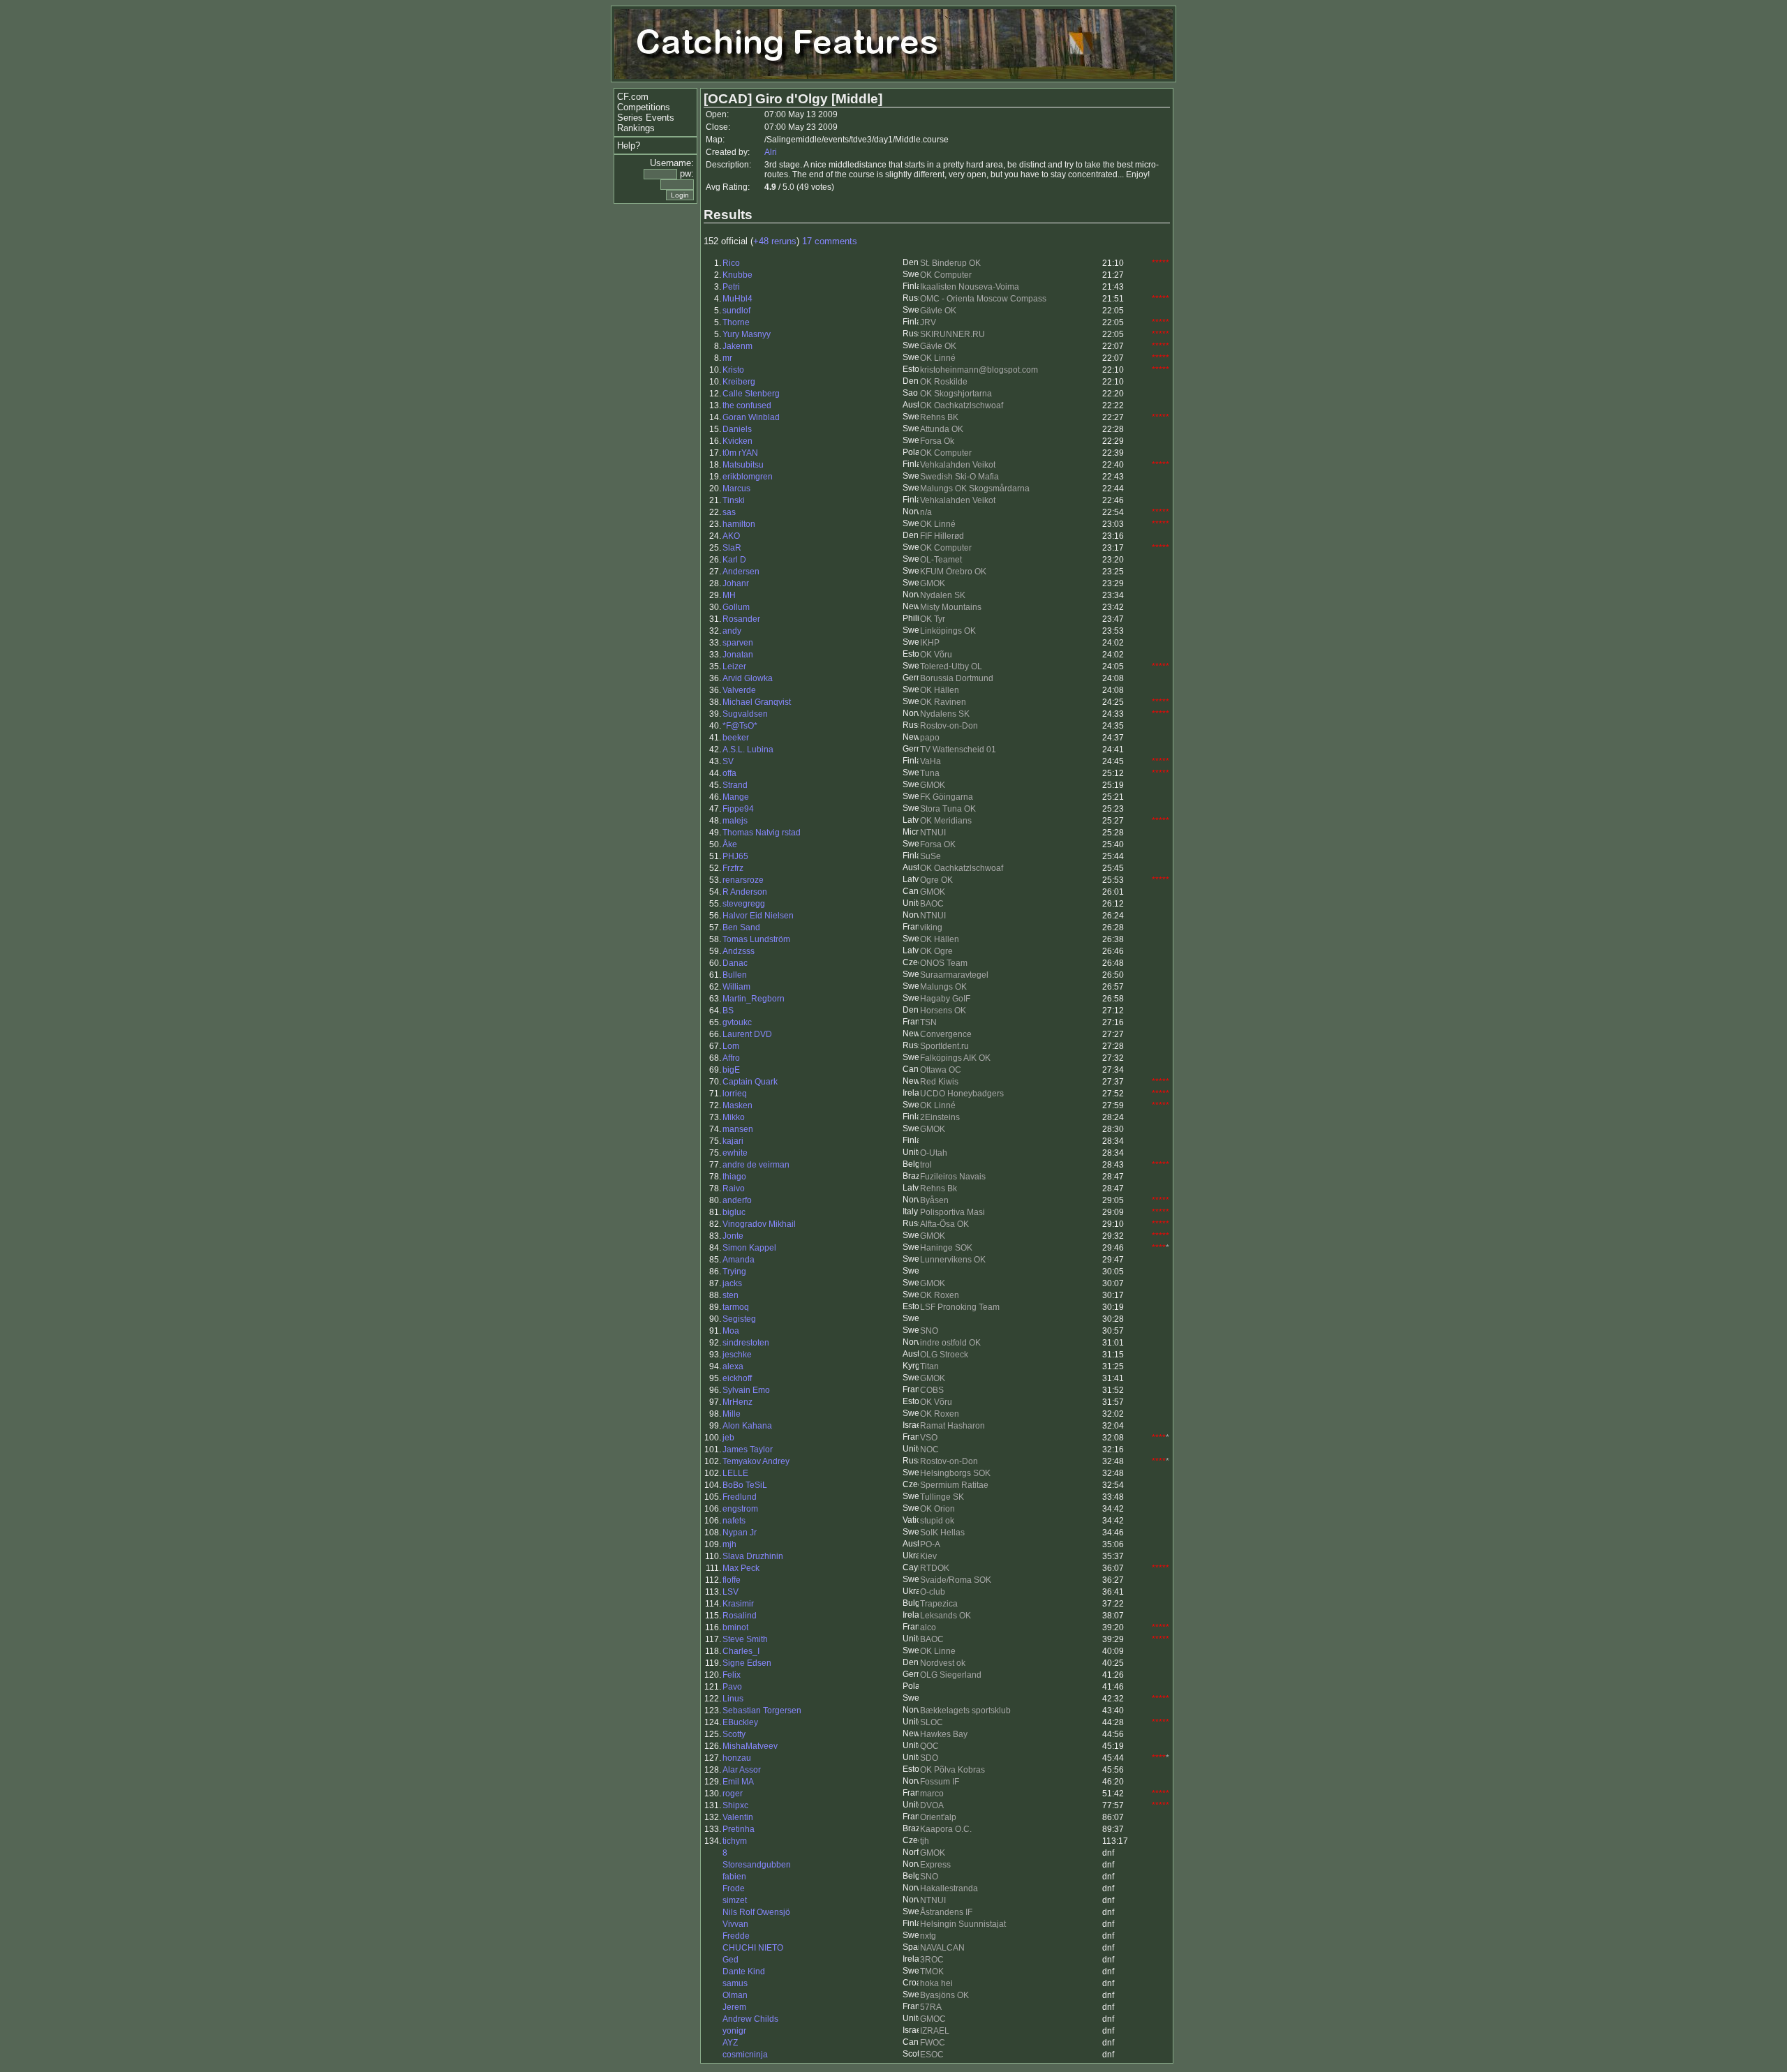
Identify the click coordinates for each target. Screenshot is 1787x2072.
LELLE (735, 1473)
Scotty (734, 1734)
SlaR (732, 548)
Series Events (646, 118)
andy (732, 631)
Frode (734, 1888)
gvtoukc (737, 1022)
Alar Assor (742, 1770)
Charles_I (741, 1651)
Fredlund (740, 1497)
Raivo (734, 1188)
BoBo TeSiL (745, 1485)
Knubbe (737, 275)
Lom (731, 1046)
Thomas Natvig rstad (762, 833)
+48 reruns (775, 241)
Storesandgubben (757, 1865)
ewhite (735, 1153)
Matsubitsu (743, 465)
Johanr (736, 583)
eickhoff (737, 1378)
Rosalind (740, 1616)
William (736, 987)
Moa (731, 1331)
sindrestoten (746, 1343)
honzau (737, 1758)
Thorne (736, 322)
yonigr (734, 2031)
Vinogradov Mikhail (759, 1224)
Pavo (732, 1687)
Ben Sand (741, 927)
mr (727, 358)
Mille (732, 1414)
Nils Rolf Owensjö (756, 1912)
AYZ (730, 2043)
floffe (732, 1580)
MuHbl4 (737, 299)
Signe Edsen (747, 1663)
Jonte (733, 1236)
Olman (735, 1995)
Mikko (734, 1117)
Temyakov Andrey (756, 1461)
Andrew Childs (750, 2019)
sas (729, 512)
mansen (738, 1129)
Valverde (739, 690)
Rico (731, 263)
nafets (734, 1521)
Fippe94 (738, 809)
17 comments (830, 241)
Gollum (736, 607)
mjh (729, 1544)
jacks (732, 1283)
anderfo (737, 1200)
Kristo (733, 370)
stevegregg (744, 904)
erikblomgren (748, 477)
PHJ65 (735, 856)
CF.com (633, 97)
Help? (629, 146)
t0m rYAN (740, 453)
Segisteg (739, 1319)
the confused (747, 405)
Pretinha (739, 1829)
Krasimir (738, 1604)
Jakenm (737, 346)
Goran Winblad (751, 417)
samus (735, 1983)
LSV (731, 1592)
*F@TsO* (740, 726)
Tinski (734, 500)
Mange (736, 797)
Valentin (738, 1817)
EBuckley (740, 1722)
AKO (731, 536)
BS (728, 1011)
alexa (733, 1366)
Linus (733, 1699)
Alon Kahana (747, 1426)
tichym (735, 1841)
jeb (728, 1438)
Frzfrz (733, 868)
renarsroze (743, 880)
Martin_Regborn (754, 999)
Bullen (735, 975)
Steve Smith (745, 1639)
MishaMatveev (750, 1746)
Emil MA (738, 1782)
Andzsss (739, 951)
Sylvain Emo (746, 1390)
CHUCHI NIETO (753, 1948)
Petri (731, 287)
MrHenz (737, 1402)
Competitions (644, 107)
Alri (771, 152)
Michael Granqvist (757, 702)
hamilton (739, 524)
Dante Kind (744, 1972)
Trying (734, 1272)
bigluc (734, 1212)
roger (733, 1794)
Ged (731, 1960)
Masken (737, 1105)
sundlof (736, 311)
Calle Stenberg (751, 394)
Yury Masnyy (747, 334)
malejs (735, 821)
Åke (730, 844)
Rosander (741, 619)
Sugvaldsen (745, 714)
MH (729, 595)
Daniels (737, 429)
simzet (735, 1900)
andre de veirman (756, 1165)
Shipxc (735, 1805)
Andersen (741, 572)
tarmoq (736, 1307)
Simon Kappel (749, 1248)
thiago (734, 1177)
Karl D (734, 560)
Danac (735, 963)
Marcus (736, 489)
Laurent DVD (747, 1034)
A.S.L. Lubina (748, 750)
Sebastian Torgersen (762, 1710)
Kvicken (737, 441)
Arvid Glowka (748, 678)
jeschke (737, 1355)
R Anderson (745, 892)
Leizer (734, 666)
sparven (738, 643)
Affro (731, 1058)
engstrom (740, 1509)
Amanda (739, 1260)
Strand (735, 785)
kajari (733, 1141)
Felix (732, 1675)
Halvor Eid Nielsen (758, 916)
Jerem (734, 2007)
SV (728, 761)
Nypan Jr (740, 1533)
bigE (731, 1070)
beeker (736, 738)
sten (731, 1295)
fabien (734, 1877)
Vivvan (735, 1924)
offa (729, 773)
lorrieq (735, 1094)
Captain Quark (750, 1082)
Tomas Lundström (756, 939)
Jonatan (738, 655)
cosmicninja (745, 2055)
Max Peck (741, 1568)
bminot (735, 1627)
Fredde (736, 1936)
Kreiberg (739, 382)
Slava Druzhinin (753, 1556)
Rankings (636, 128)
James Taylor (748, 1449)
